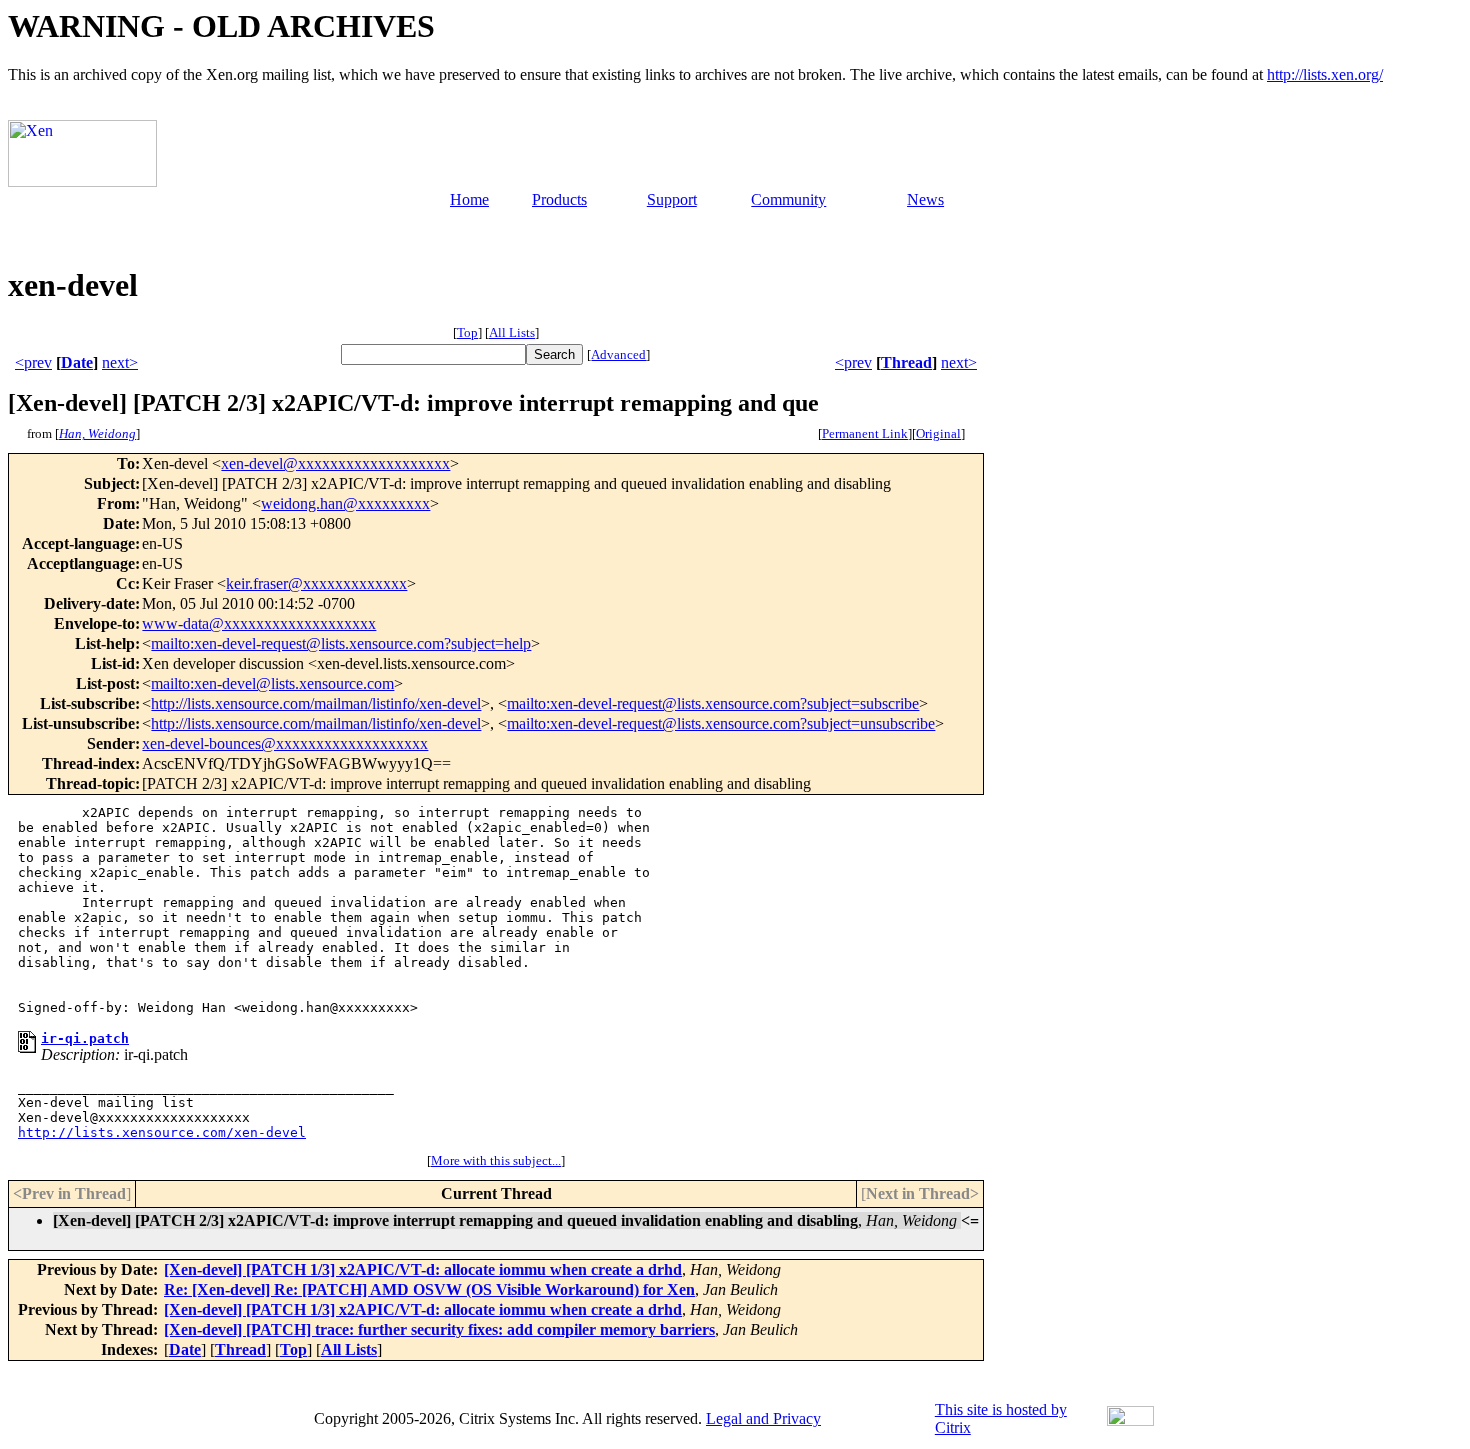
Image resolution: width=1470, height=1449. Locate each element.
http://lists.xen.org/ (1325, 74)
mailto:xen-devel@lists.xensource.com (272, 683)
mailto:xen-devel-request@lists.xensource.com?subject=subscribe (713, 703)
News (925, 199)
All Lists (512, 332)
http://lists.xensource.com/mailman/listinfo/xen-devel (316, 703)
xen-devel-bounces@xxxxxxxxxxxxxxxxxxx (285, 743)
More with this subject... (496, 1160)
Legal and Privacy (763, 1418)
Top (467, 332)
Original (938, 433)
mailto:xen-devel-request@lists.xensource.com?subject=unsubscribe (721, 723)
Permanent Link (865, 433)
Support (672, 199)
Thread (906, 362)
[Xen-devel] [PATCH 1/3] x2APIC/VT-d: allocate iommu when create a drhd (423, 1269)
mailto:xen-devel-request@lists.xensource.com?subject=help (341, 643)
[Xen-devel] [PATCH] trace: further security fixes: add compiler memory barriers (439, 1329)
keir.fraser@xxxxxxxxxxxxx (316, 583)
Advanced (618, 354)
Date (77, 362)
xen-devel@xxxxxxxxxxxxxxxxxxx (335, 463)
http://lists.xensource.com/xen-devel (162, 1132)
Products (559, 199)
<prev (33, 362)
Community (788, 199)
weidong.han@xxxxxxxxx (345, 503)
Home (469, 199)
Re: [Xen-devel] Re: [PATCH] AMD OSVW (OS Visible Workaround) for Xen (429, 1289)
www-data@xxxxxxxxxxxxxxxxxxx (259, 623)
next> (120, 362)
